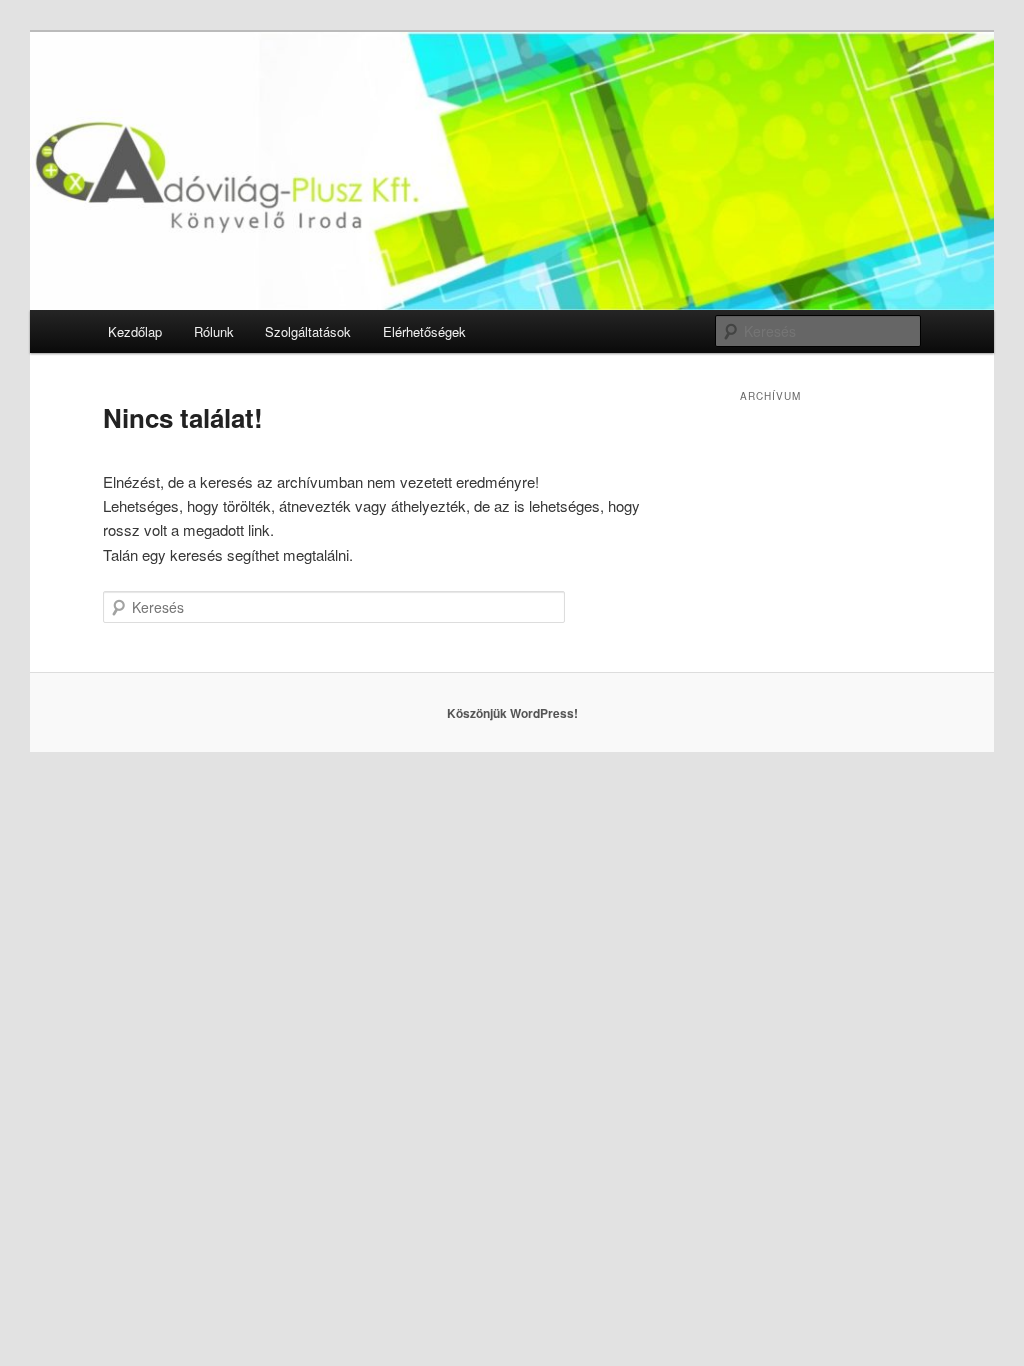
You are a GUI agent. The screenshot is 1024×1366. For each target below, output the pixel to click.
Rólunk (214, 331)
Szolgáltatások (308, 331)
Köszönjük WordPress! (512, 713)
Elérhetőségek (424, 331)
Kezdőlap (135, 331)
